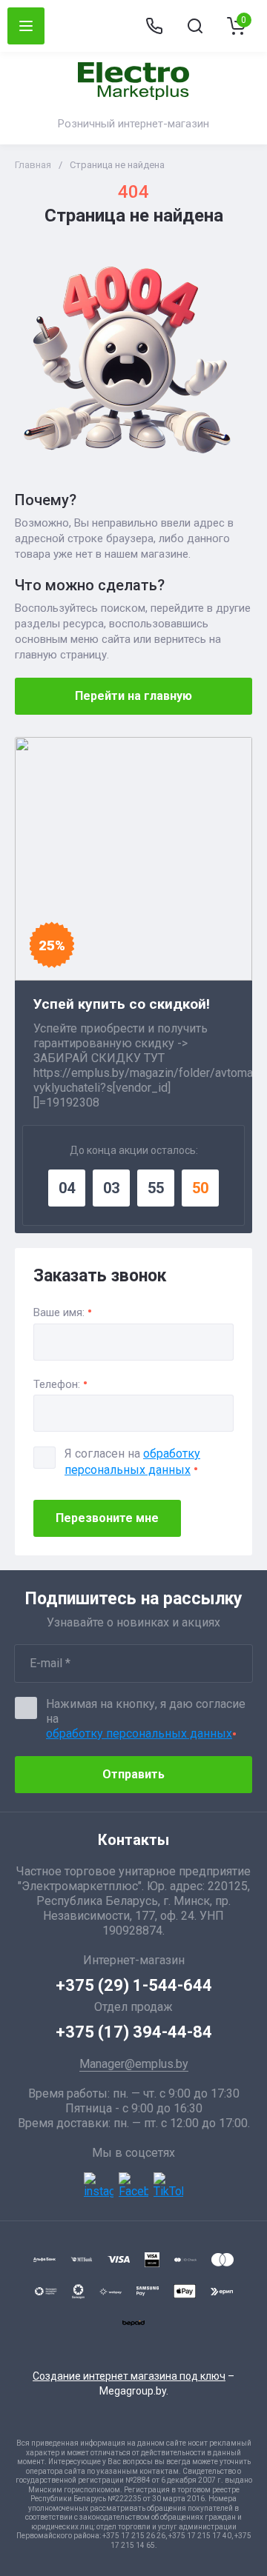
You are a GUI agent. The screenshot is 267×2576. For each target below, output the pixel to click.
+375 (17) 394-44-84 (134, 2032)
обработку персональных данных (139, 1734)
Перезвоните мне (107, 1518)
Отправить (133, 1774)
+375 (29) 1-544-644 (134, 1985)
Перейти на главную (133, 696)
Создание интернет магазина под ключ (129, 2376)
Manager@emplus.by (134, 2064)
